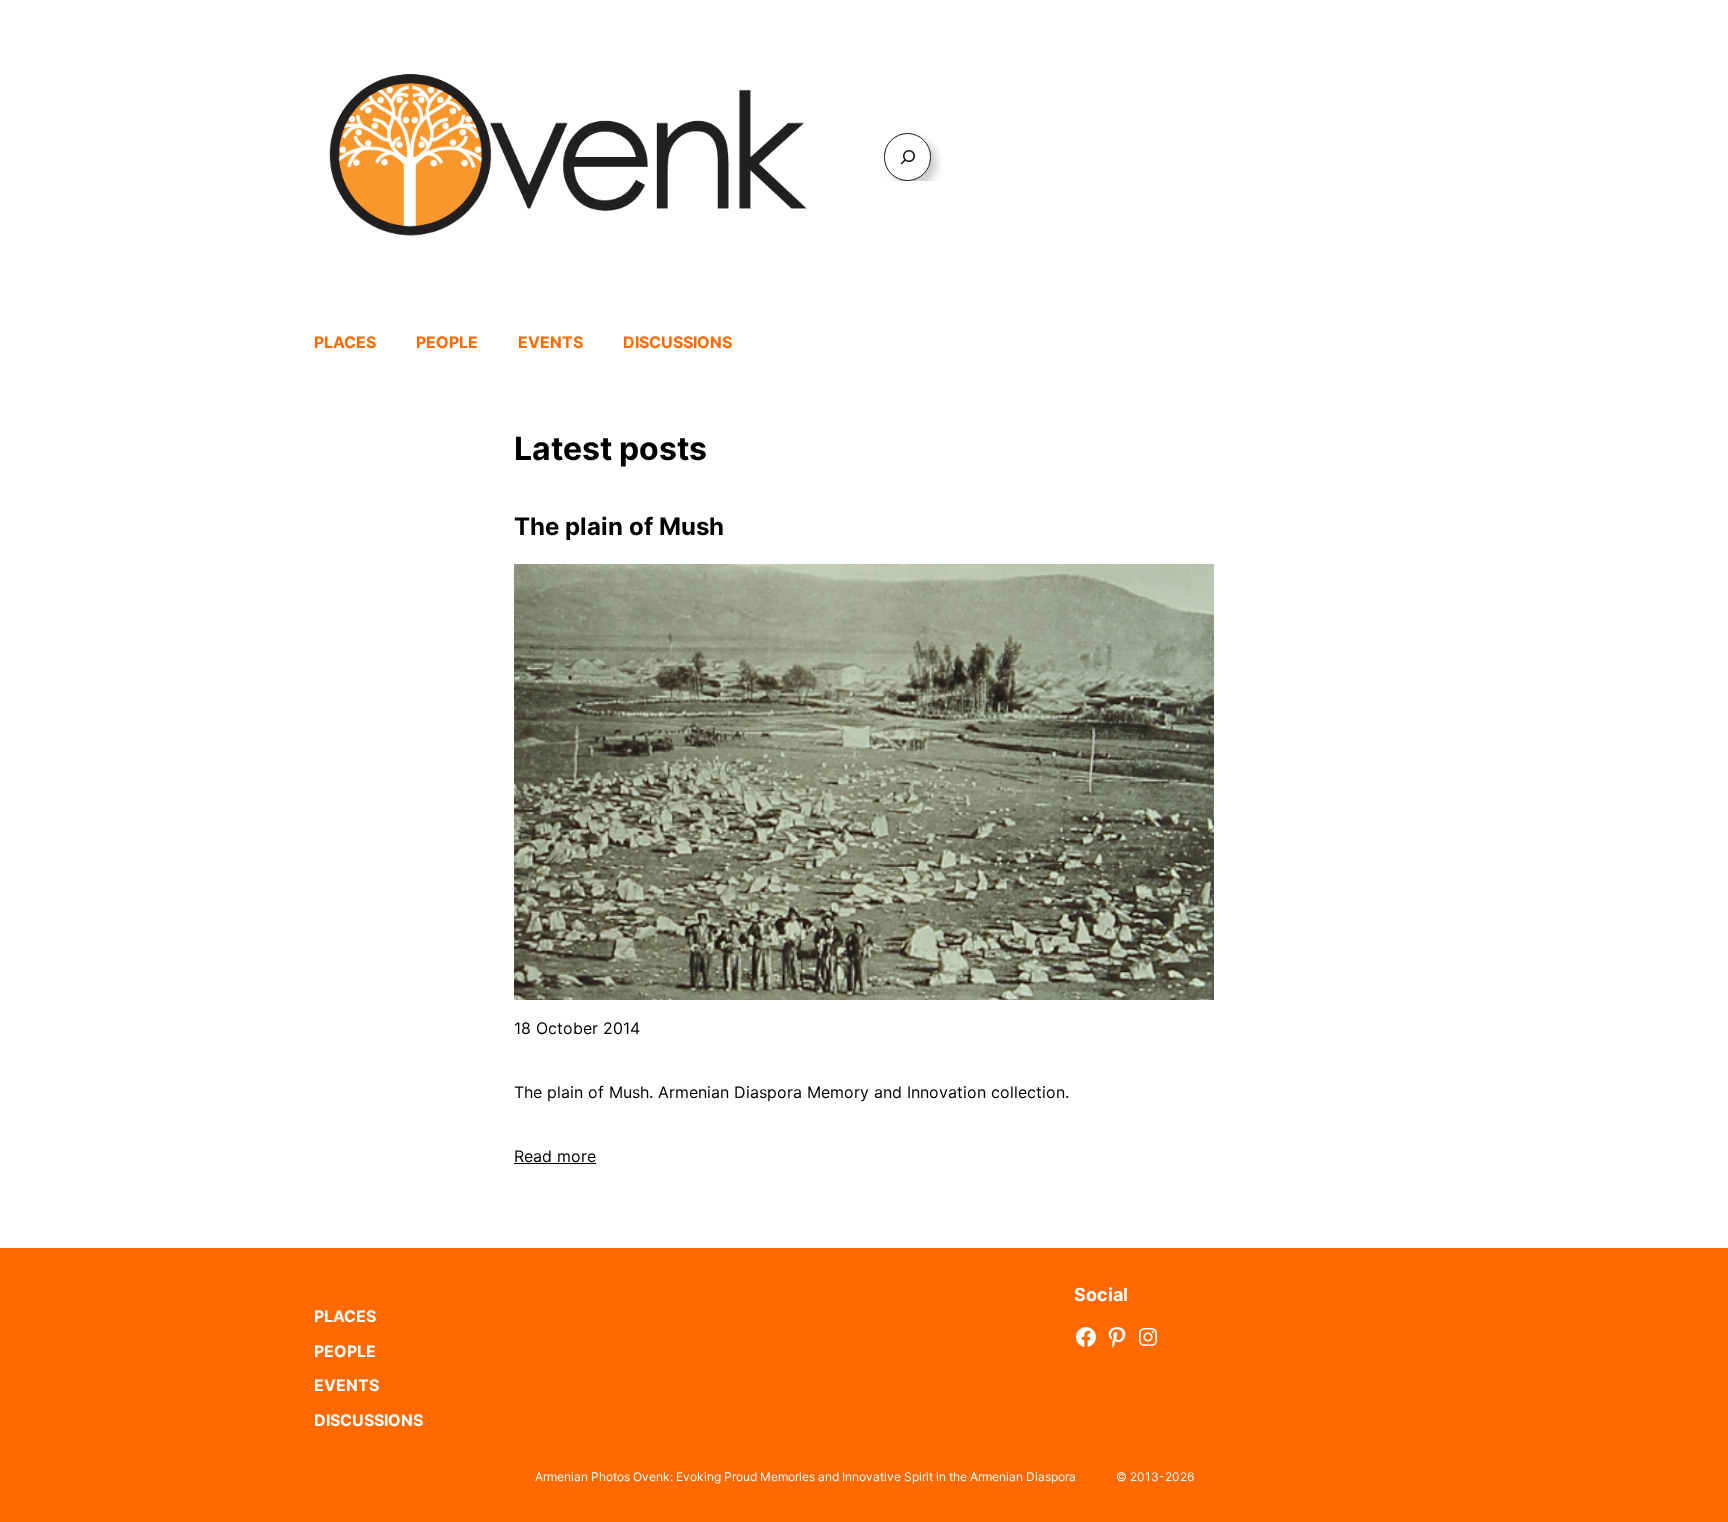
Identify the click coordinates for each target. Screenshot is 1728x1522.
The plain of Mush (619, 526)
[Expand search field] (907, 156)
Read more (555, 1156)
